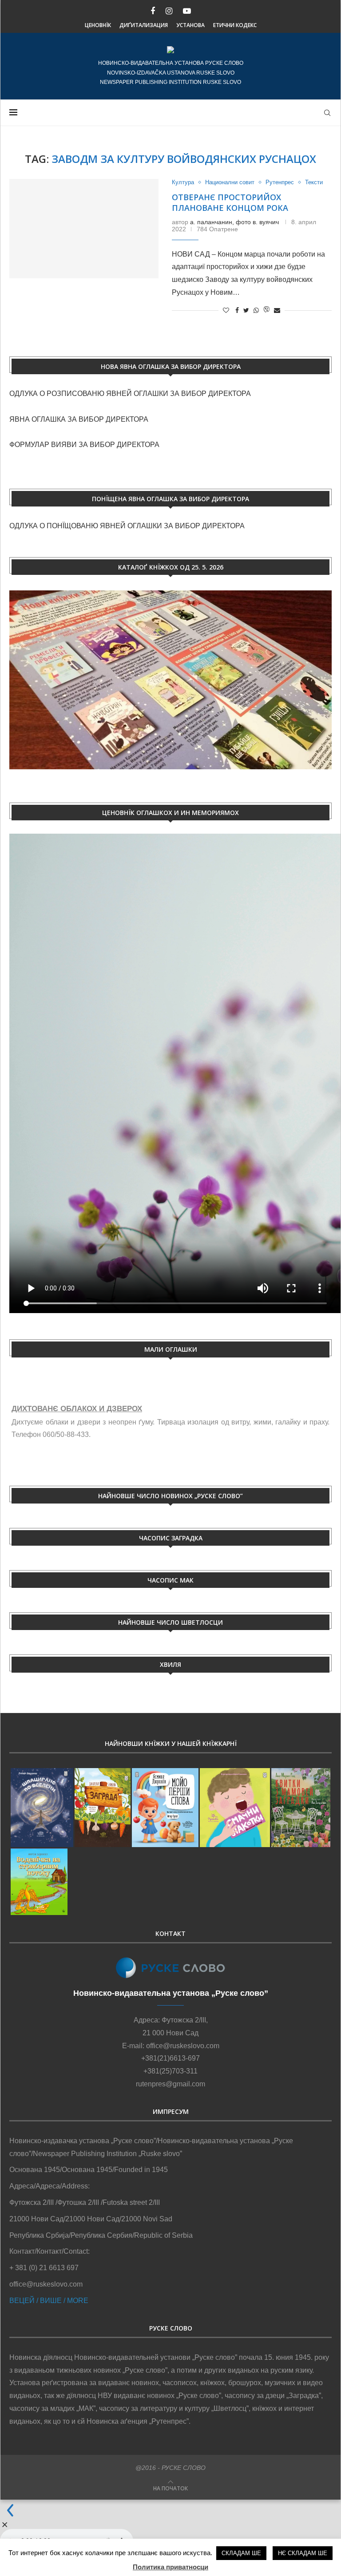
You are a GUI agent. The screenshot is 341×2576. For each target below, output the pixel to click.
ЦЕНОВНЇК (98, 25)
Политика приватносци (170, 2567)
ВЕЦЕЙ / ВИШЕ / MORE (49, 2301)
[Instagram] (169, 11)
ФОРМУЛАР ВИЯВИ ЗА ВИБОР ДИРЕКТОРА (84, 445)
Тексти (314, 182)
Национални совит (230, 182)
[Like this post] (226, 310)
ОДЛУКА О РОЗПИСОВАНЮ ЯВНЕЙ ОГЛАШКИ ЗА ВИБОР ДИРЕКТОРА (131, 394)
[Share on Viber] (266, 310)
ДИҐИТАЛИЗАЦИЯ (144, 25)
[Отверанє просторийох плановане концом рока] (84, 229)
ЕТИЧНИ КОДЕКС (235, 25)
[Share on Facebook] (237, 310)
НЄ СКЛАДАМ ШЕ (303, 2553)
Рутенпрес (280, 182)
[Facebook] (153, 11)
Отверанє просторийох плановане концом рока (230, 202)
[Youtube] (187, 11)
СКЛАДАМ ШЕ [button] (241, 2553)
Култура (183, 182)
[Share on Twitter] (246, 310)
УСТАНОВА (190, 25)
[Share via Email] (277, 310)
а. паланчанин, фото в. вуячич (234, 222)
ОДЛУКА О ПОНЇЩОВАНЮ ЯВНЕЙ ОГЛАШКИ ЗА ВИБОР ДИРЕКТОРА (127, 526)
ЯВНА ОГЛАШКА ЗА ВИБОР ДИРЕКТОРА (79, 419)
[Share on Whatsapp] (256, 310)
